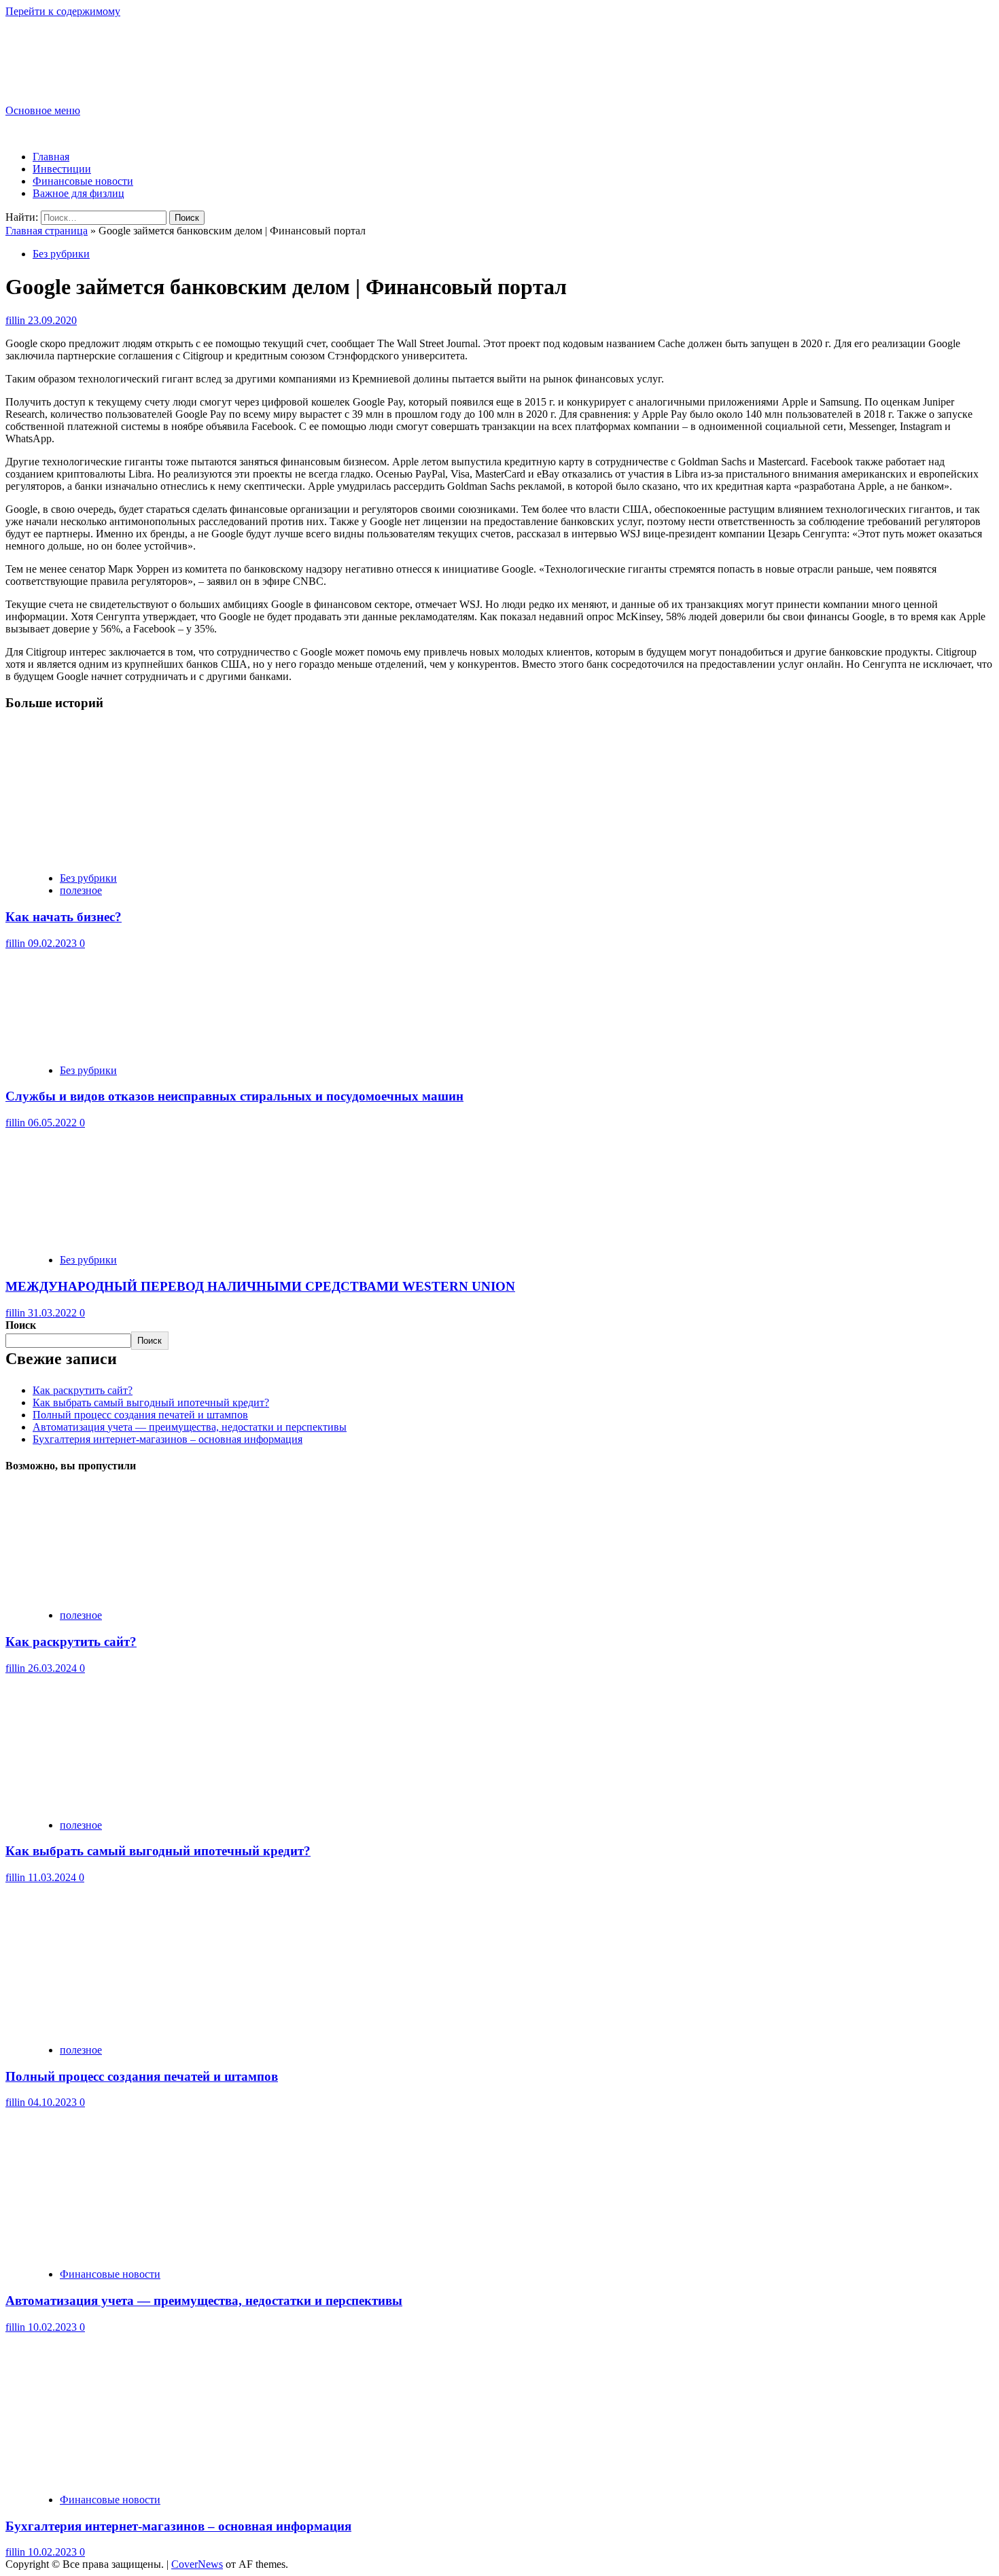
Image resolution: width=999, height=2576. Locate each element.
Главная (51, 157)
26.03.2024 (54, 1668)
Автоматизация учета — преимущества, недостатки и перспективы (190, 1427)
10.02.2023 (54, 2327)
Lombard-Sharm (72, 49)
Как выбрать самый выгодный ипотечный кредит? (151, 1402)
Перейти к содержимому (63, 11)
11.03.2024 (53, 1877)
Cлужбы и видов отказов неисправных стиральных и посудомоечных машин (234, 1096)
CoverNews (197, 2564)
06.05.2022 (54, 1123)
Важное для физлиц (78, 193)
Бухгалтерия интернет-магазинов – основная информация (168, 1439)
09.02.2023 (54, 943)
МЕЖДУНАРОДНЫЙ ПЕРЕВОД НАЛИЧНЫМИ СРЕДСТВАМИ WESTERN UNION (260, 1286)
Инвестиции (62, 169)
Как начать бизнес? (64, 917)
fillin (17, 320)
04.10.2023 (54, 2102)
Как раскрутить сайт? (83, 1390)
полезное (81, 890)
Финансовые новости (83, 181)
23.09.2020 (52, 320)
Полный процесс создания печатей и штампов (140, 1415)
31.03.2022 (54, 1313)
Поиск (21, 1325)
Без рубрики (61, 254)
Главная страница (47, 231)
